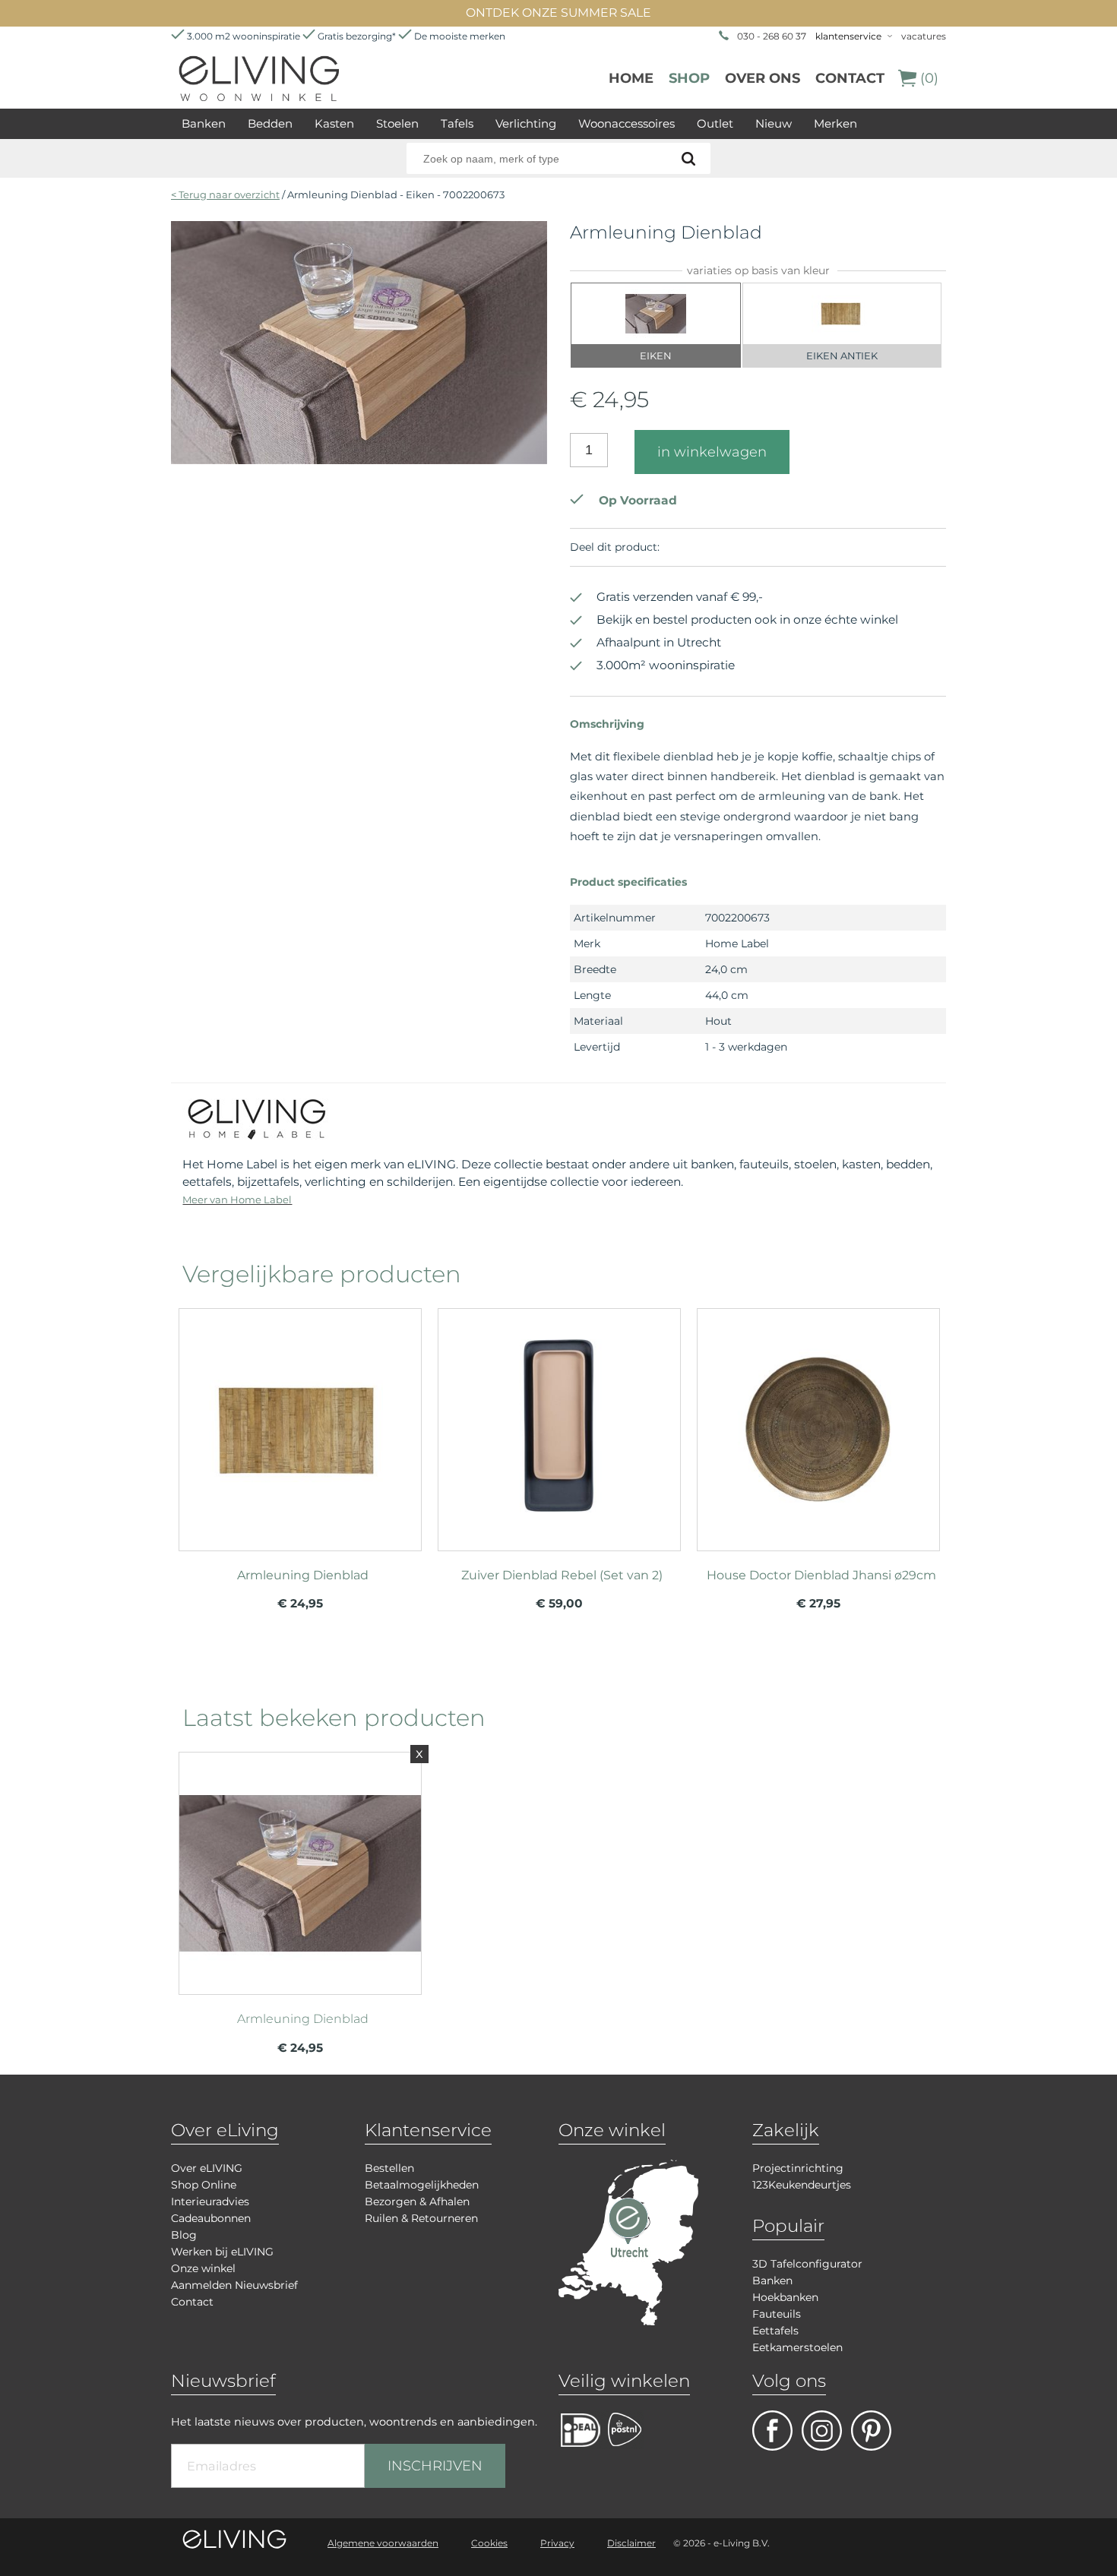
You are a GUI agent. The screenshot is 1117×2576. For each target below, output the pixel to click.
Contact (850, 78)
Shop (689, 78)
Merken (835, 123)
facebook (772, 2431)
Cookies (489, 2543)
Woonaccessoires (627, 123)
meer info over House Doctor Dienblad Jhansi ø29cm (818, 1423)
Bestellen (389, 2168)
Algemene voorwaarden (383, 2543)
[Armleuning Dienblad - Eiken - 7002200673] (359, 460)
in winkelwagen (712, 452)
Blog (184, 2235)
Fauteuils (777, 2314)
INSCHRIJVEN (435, 2466)
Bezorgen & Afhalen (417, 2201)
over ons (763, 78)
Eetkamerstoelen (797, 2347)
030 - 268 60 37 (772, 36)
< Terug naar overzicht (225, 194)
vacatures (924, 36)
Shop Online (204, 2185)
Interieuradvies (210, 2201)
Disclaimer (631, 2543)
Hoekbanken (785, 2297)
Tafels (457, 123)
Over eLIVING (207, 2168)
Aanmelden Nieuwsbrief (234, 2285)
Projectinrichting (798, 2168)
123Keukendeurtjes (802, 2185)
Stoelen (397, 123)
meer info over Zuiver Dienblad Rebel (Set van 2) (559, 1423)
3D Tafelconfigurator (807, 2264)
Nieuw (774, 123)
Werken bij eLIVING (222, 2252)
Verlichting (526, 123)
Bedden (270, 123)
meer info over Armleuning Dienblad (300, 1423)
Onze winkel (203, 2268)
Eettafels (775, 2331)
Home (631, 78)
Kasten (334, 123)
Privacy (557, 2543)
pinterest (871, 2431)
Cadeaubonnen (211, 2218)
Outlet (715, 123)
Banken (204, 123)
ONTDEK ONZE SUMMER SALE (558, 13)
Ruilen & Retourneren (421, 2218)
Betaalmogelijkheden (422, 2185)
